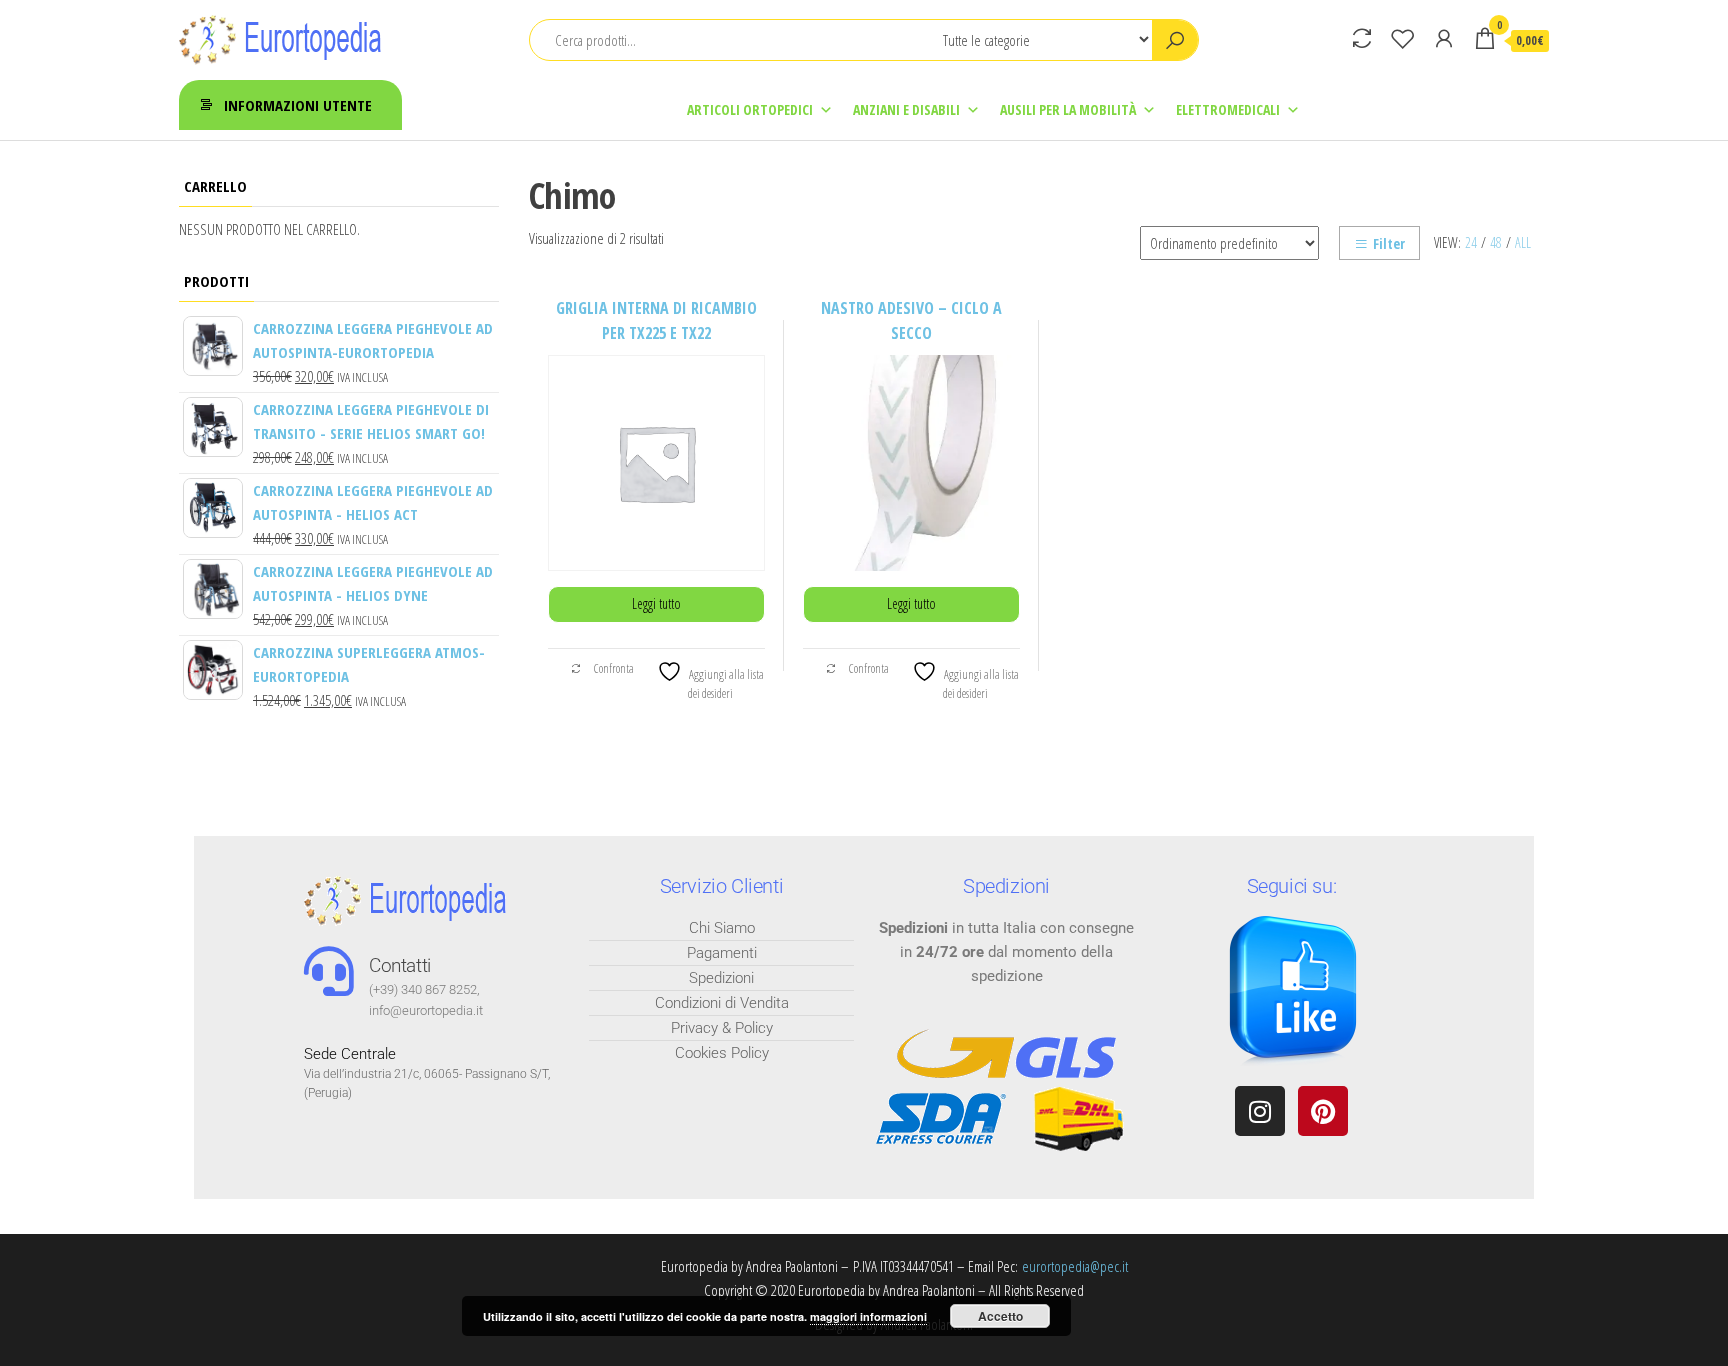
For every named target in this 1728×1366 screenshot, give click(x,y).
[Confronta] (1362, 38)
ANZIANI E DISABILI (906, 109)
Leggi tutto (656, 603)
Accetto (1000, 1316)
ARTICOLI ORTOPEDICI (750, 109)
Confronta (613, 668)
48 (1496, 242)
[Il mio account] (1444, 38)
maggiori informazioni (868, 1316)
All (1523, 242)
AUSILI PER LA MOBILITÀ (1068, 109)
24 (1471, 242)
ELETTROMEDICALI (1228, 109)
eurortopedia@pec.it (1075, 1266)
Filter (1389, 243)
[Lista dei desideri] (1403, 38)
